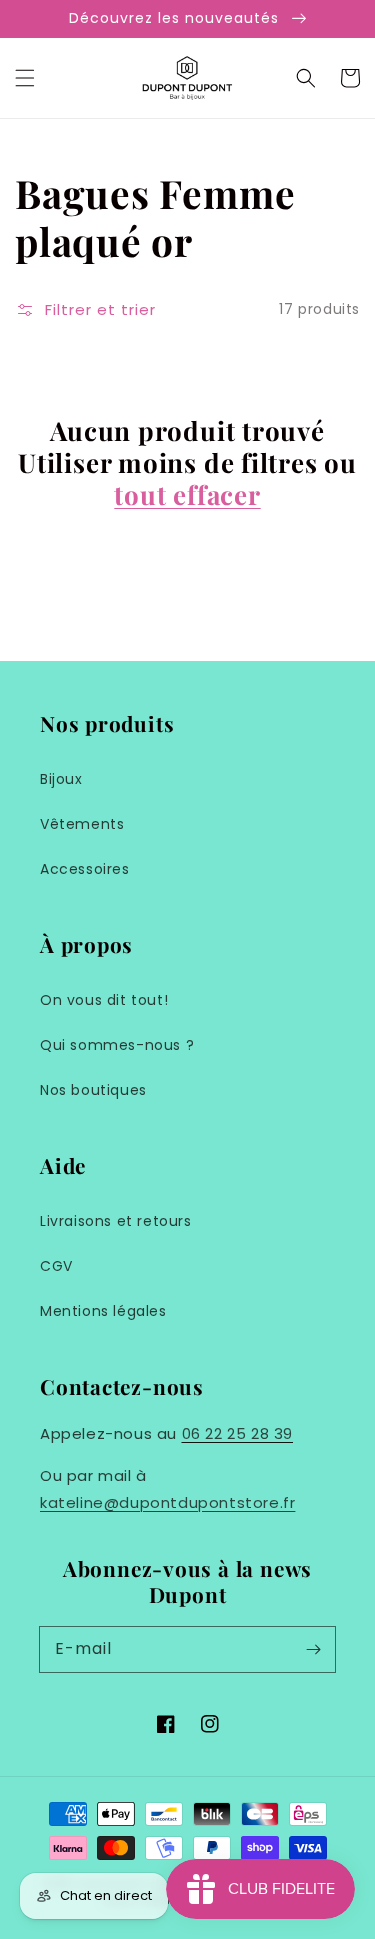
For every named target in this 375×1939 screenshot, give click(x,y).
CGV (56, 1266)
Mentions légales (103, 1311)
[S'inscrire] (313, 1649)
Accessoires (85, 869)
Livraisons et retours (116, 1221)
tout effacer (187, 495)
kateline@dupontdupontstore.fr (167, 1502)
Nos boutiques (93, 1090)
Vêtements (82, 824)
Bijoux (61, 779)
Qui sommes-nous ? (117, 1045)
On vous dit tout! (104, 1000)
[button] (25, 78)
